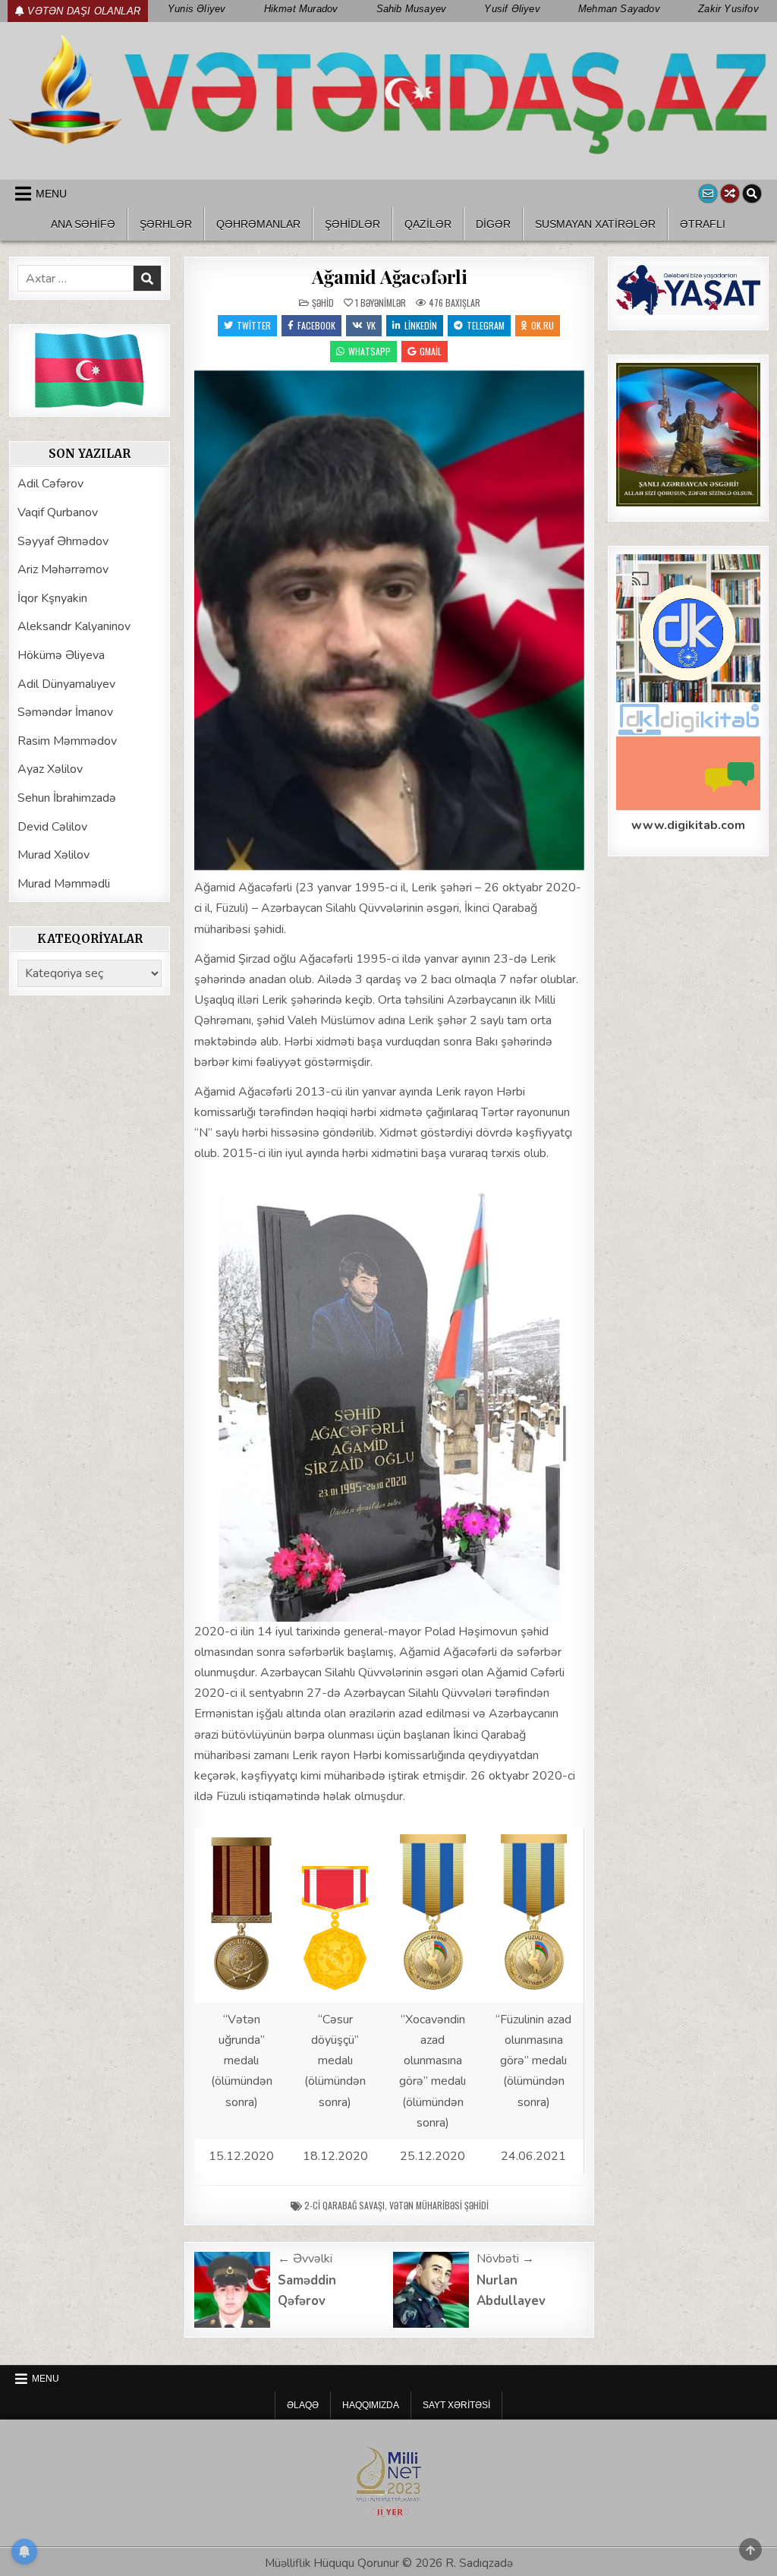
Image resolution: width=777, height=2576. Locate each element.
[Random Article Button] (730, 194)
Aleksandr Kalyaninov (74, 626)
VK (371, 325)
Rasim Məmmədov (67, 741)
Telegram (486, 325)
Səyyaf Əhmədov (63, 541)
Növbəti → (505, 2259)
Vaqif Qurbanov (58, 512)
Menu (51, 194)
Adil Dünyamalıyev (66, 684)
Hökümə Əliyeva (61, 655)
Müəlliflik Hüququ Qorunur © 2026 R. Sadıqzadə (389, 2563)
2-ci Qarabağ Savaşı (344, 2205)
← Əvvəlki (305, 2259)
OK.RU (543, 325)
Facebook (316, 325)
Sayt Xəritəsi (456, 2405)
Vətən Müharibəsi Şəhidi (439, 2205)
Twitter (254, 325)
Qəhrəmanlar (258, 224)
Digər (493, 224)
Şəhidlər (352, 224)
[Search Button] (752, 194)
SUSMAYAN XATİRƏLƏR (595, 224)
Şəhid (323, 303)
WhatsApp (370, 351)
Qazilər (428, 224)
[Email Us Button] (708, 194)
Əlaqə (303, 2405)
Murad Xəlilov (53, 855)
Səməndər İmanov (65, 712)
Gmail (431, 351)
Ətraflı (703, 224)
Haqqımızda (371, 2405)
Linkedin (421, 325)
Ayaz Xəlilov (50, 769)
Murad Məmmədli (64, 884)
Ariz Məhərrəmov (63, 569)
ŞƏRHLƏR (166, 224)
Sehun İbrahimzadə (67, 798)
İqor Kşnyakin (52, 598)
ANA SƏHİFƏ (83, 224)
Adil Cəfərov (50, 484)
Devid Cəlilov (52, 827)
